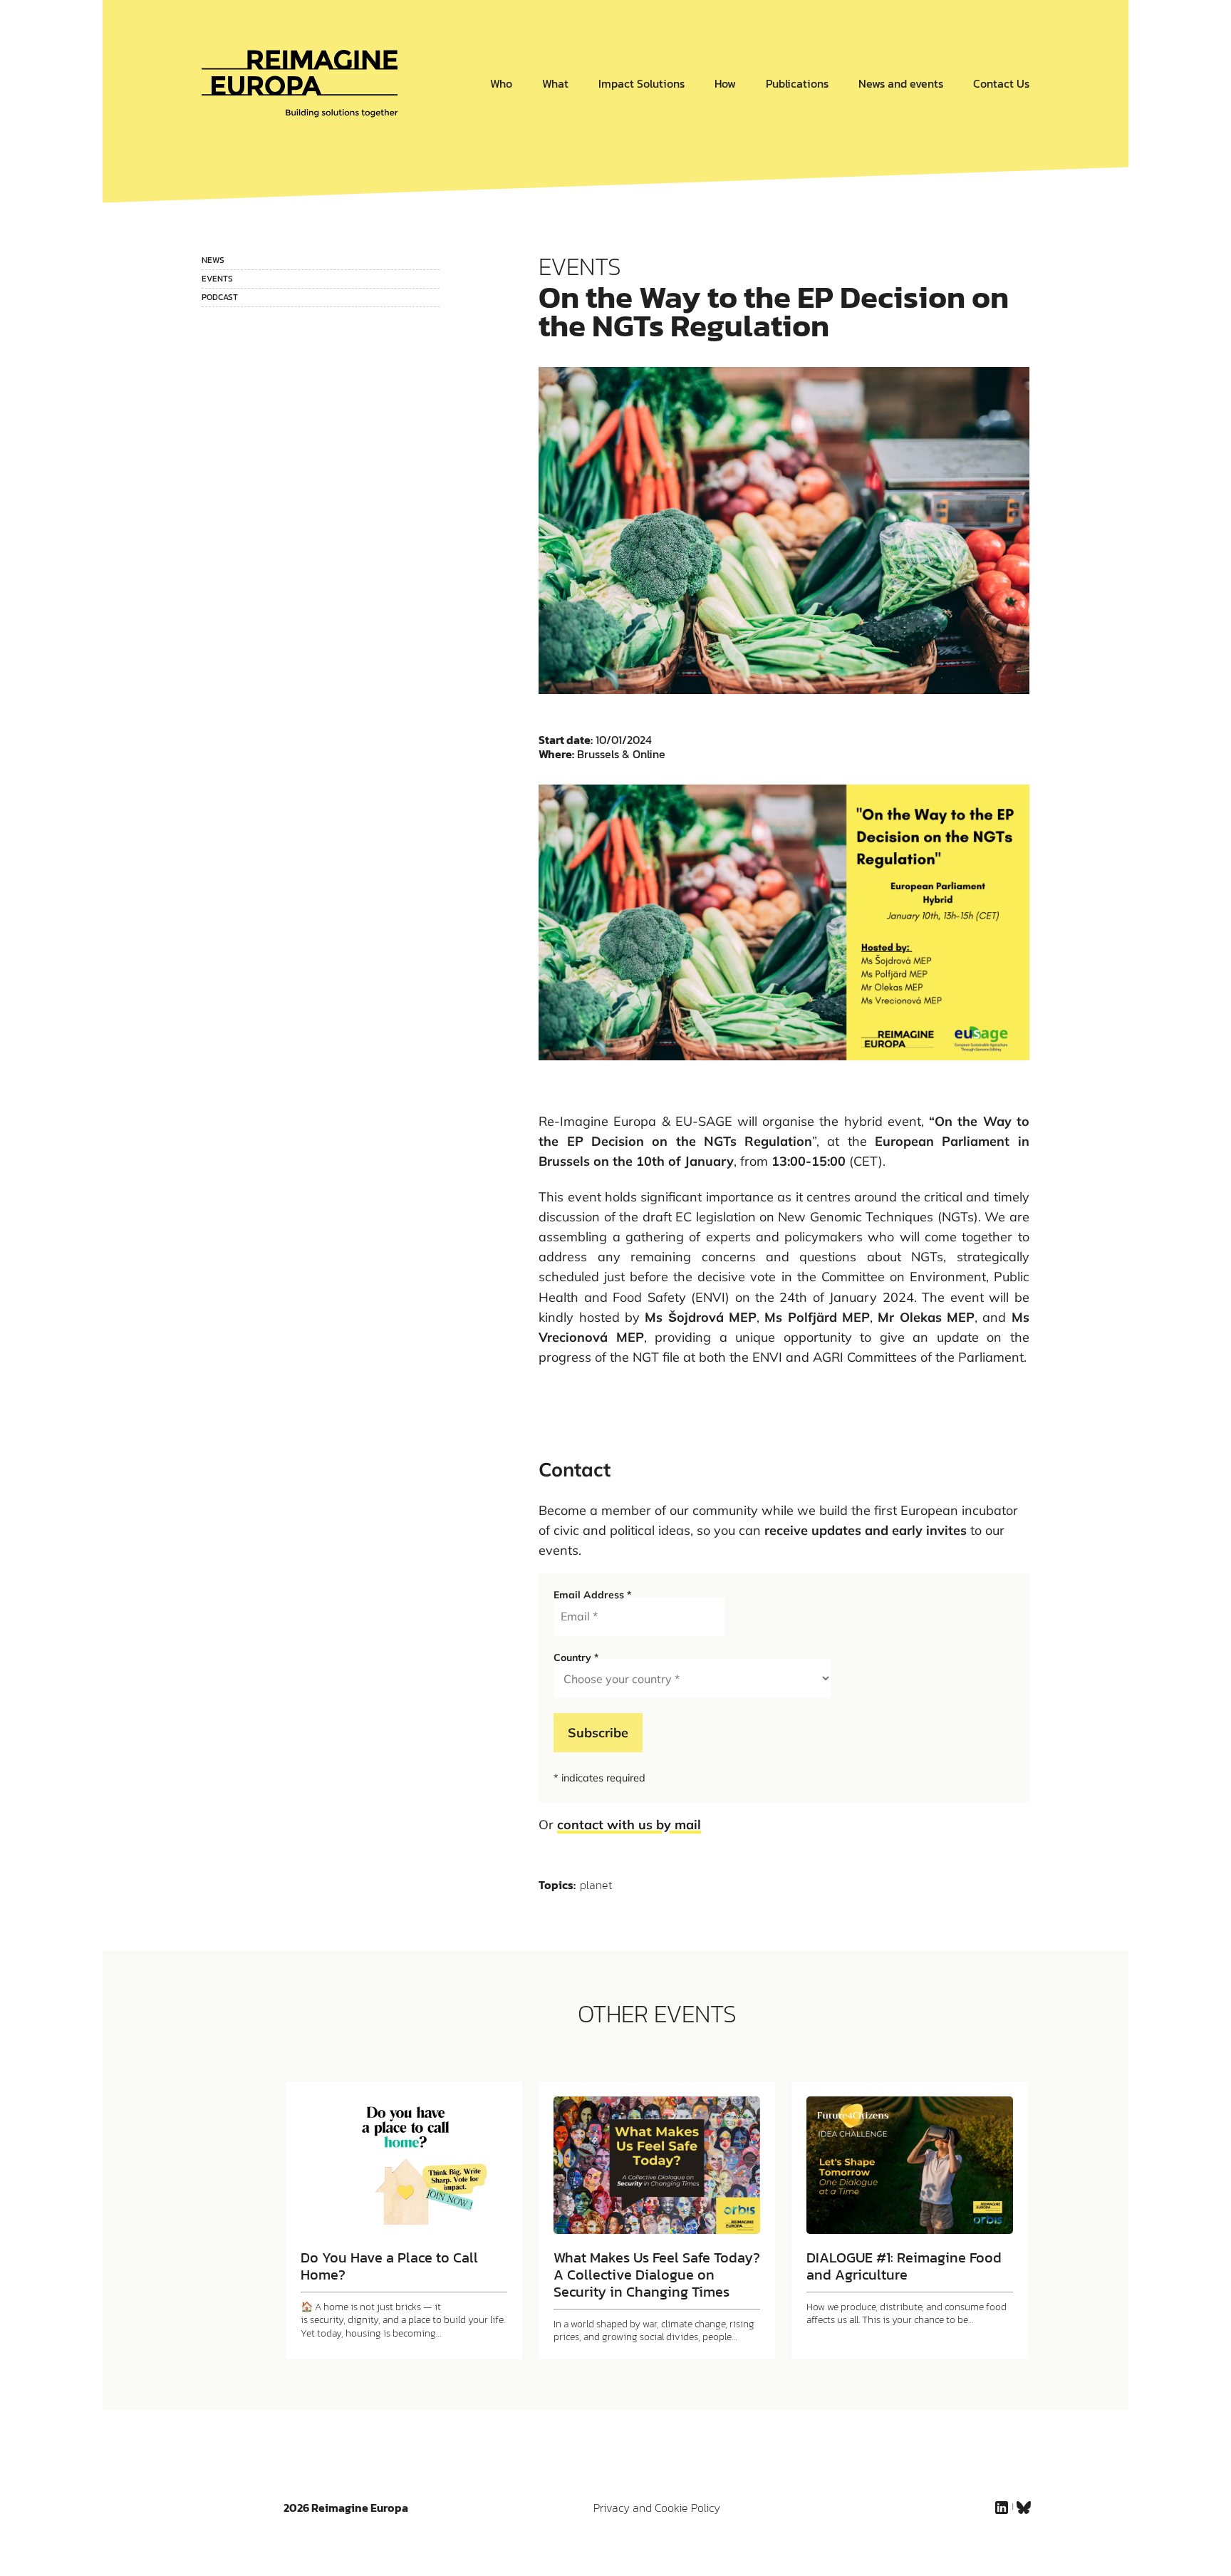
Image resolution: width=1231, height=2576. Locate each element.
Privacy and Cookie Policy (657, 2508)
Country (576, 1657)
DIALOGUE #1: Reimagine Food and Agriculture (904, 2266)
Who (501, 83)
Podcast (220, 297)
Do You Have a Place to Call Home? (389, 2266)
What (555, 83)
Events (217, 279)
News (213, 260)
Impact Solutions (642, 83)
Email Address (592, 1595)
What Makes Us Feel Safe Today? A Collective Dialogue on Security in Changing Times (657, 2275)
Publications (797, 83)
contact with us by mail (629, 1825)
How (725, 83)
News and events (901, 83)
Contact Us (1001, 83)
